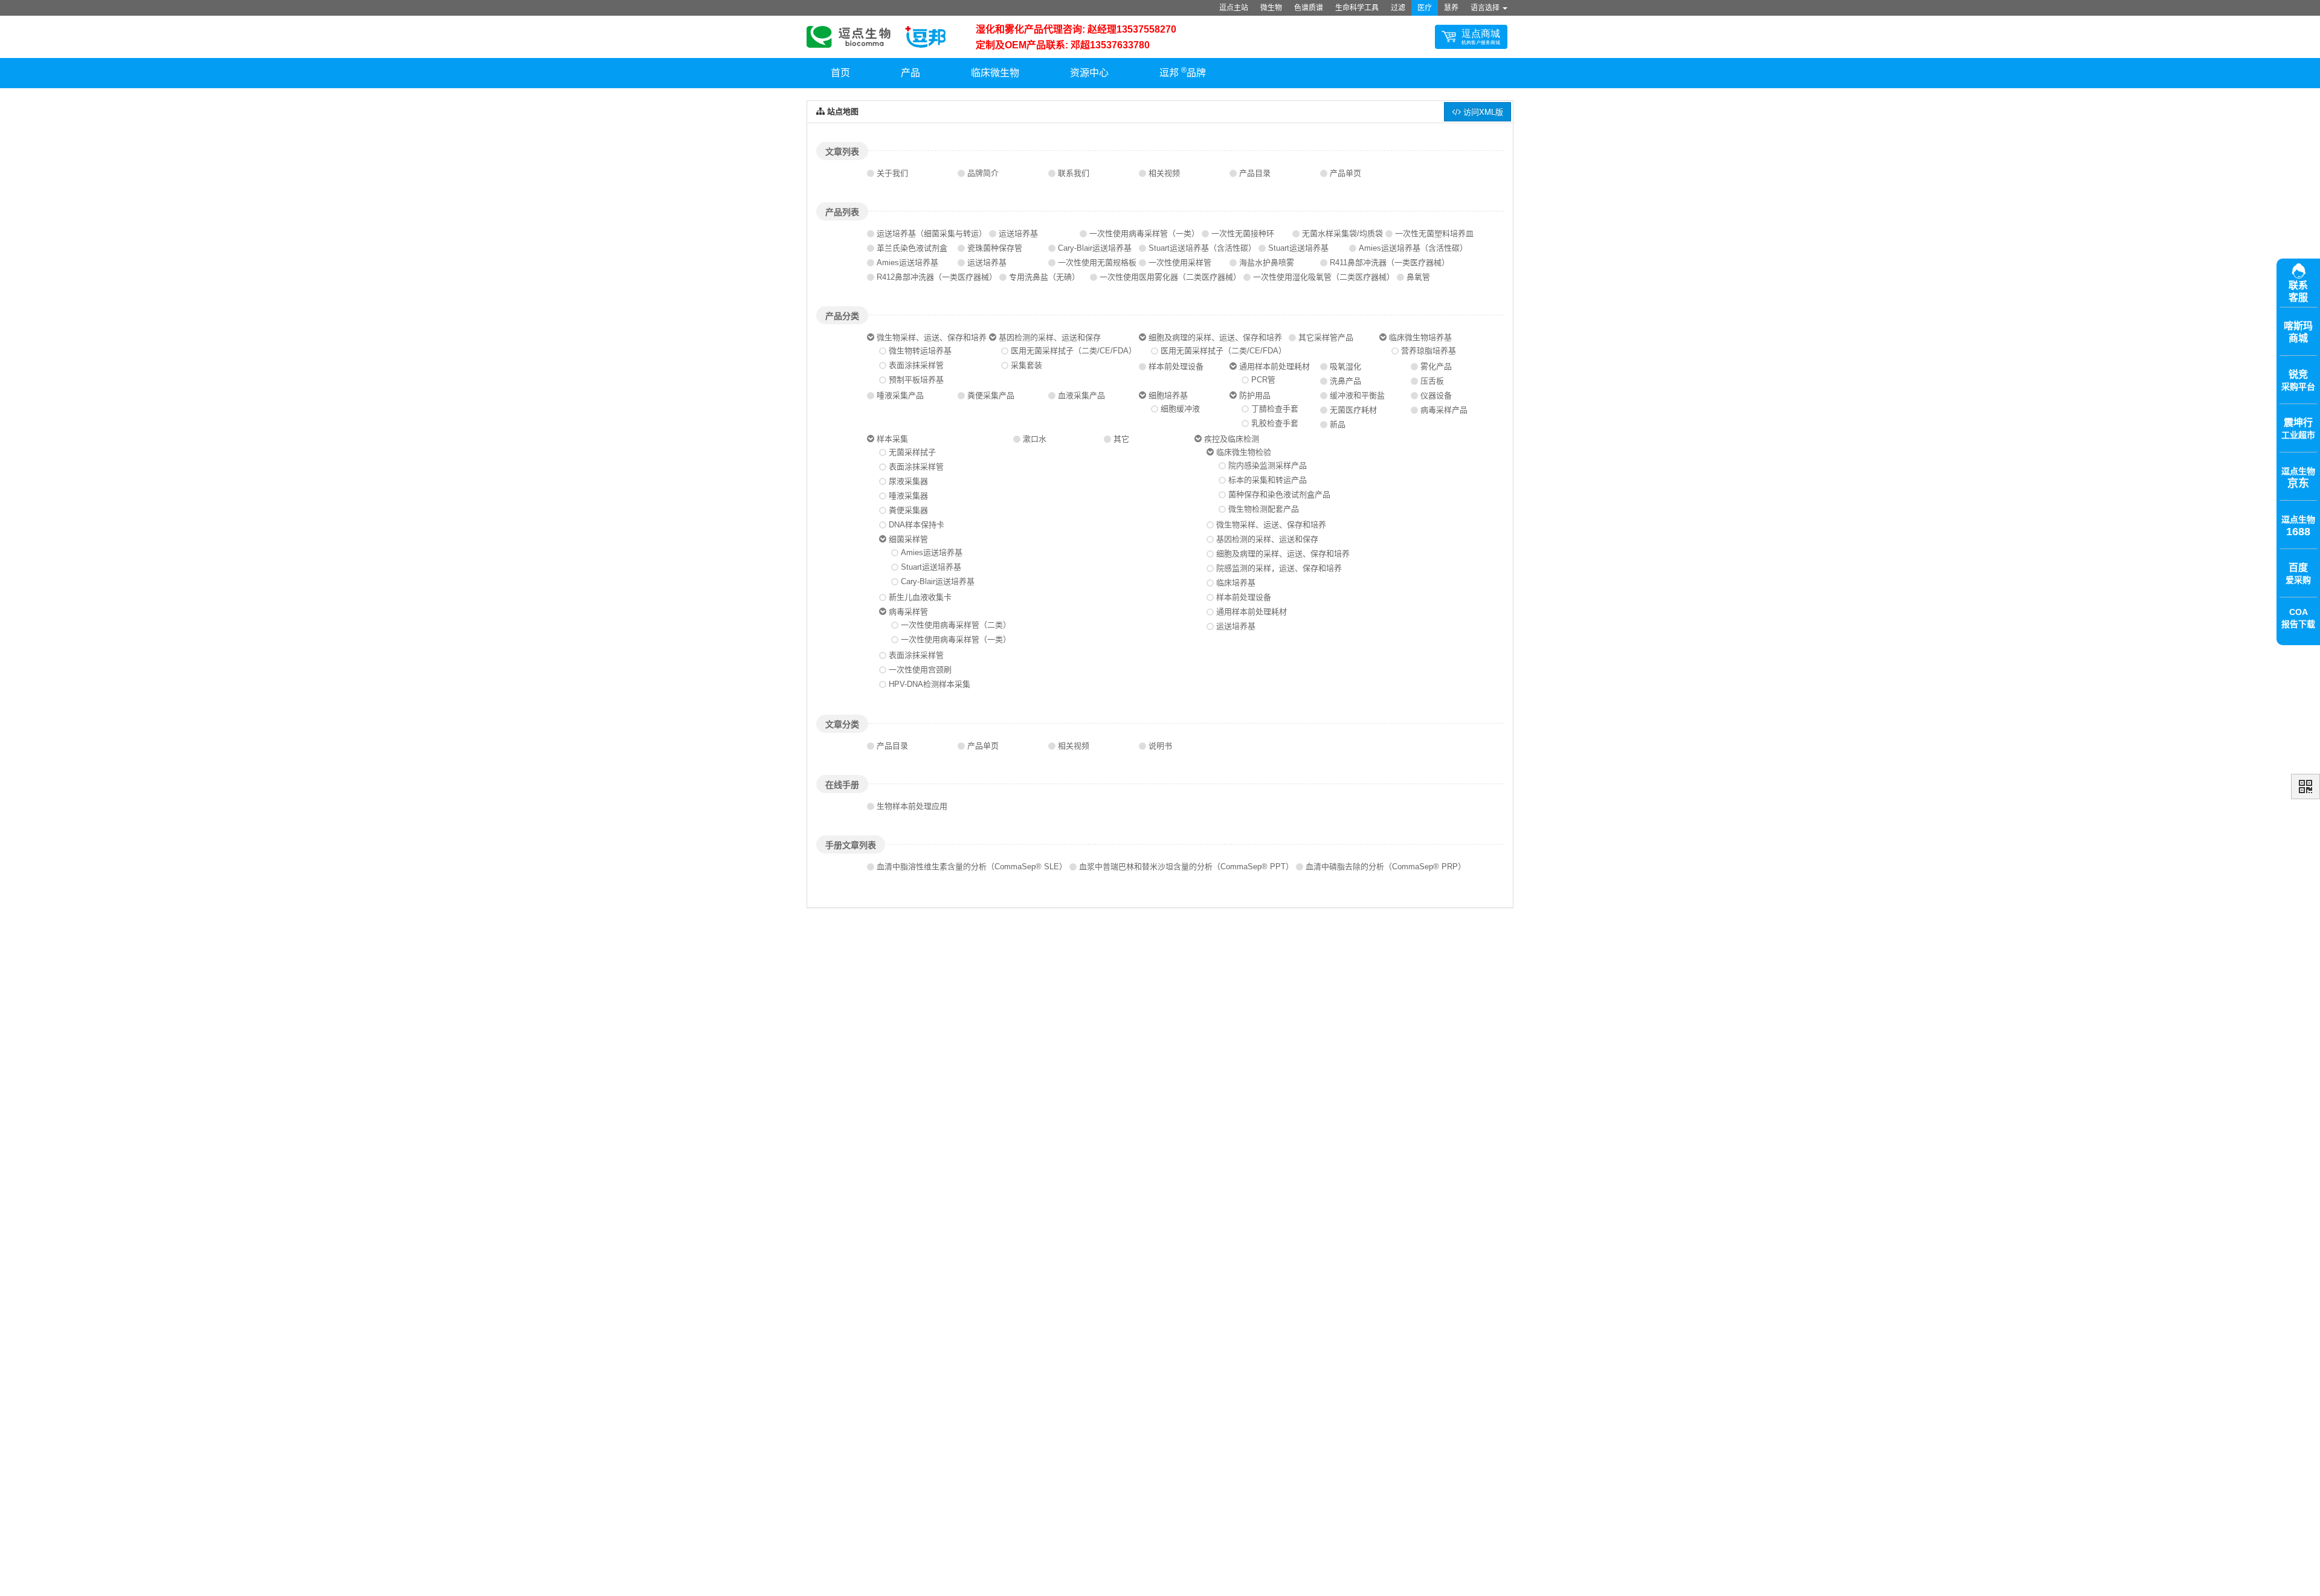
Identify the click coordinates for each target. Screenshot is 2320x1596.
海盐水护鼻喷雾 (1267, 262)
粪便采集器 (908, 510)
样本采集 (892, 439)
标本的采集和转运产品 (1268, 480)
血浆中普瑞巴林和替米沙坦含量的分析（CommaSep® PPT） (1186, 867)
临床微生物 (995, 73)
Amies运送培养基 (907, 262)
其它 (1121, 439)
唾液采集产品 (900, 395)
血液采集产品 (1081, 395)
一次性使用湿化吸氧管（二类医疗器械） (1324, 277)
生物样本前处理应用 (912, 806)
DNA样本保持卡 (917, 525)
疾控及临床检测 (1232, 439)
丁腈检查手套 (1275, 409)
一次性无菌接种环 (1243, 233)
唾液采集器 (908, 496)
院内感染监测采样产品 (1268, 465)
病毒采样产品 (1444, 410)
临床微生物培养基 (1420, 337)
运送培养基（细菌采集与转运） (932, 233)
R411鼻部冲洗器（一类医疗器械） (1390, 262)
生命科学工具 (1357, 8)
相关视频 (1164, 173)
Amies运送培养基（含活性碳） (1413, 248)
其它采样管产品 (1326, 337)
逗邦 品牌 (1183, 72)
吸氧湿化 (1345, 366)
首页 (840, 73)
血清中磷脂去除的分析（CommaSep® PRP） (1386, 867)
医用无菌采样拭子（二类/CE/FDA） (1074, 351)
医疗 (1425, 8)
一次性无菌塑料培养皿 (1434, 233)
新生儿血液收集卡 (920, 597)
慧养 (1451, 8)
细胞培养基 (1168, 395)
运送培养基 (1018, 233)
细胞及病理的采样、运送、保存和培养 (1215, 337)
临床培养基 (1236, 583)
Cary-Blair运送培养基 (1095, 248)
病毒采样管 (908, 612)
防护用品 (1255, 395)
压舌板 (1432, 381)
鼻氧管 (1418, 277)
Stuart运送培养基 (1298, 248)
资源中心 (1089, 73)
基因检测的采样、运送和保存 (1050, 337)
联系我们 (1074, 173)
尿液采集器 (908, 481)
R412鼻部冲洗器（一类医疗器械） (937, 277)
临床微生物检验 (1244, 452)
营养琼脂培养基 (1429, 351)
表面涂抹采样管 (916, 365)
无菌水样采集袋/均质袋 (1342, 233)
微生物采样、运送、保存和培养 (932, 337)
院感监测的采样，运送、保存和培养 (1279, 568)
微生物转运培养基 (920, 351)
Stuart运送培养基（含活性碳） (1202, 248)
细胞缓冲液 (1180, 409)
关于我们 (892, 173)
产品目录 (1255, 173)
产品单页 (1345, 173)
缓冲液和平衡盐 (1357, 395)
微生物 (1271, 8)
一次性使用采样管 (1180, 262)
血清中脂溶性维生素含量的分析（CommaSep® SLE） (972, 867)
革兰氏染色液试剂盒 (912, 248)
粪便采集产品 (991, 395)
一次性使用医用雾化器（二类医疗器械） (1170, 277)
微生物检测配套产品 (1264, 509)
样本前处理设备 (1176, 366)
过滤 (1398, 8)
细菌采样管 (908, 539)
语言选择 (1486, 8)
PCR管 (1263, 380)
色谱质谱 (1309, 8)
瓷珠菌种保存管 (995, 248)
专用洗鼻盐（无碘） (1044, 277)
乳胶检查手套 (1275, 423)
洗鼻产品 (1345, 381)
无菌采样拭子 (912, 452)
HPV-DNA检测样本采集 (930, 684)
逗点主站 (1234, 8)
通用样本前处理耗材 (1274, 366)
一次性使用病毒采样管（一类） (1144, 233)
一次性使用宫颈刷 (920, 670)
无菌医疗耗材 (1353, 410)
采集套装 (1026, 365)
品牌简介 (983, 173)
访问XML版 (1482, 111)
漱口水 (1035, 439)
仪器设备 (1436, 395)
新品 (1338, 424)
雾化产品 (1436, 366)
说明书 (1160, 746)
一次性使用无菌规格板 (1097, 262)
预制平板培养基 (916, 380)
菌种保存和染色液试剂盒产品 (1279, 494)
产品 (910, 73)
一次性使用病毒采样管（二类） (956, 625)
